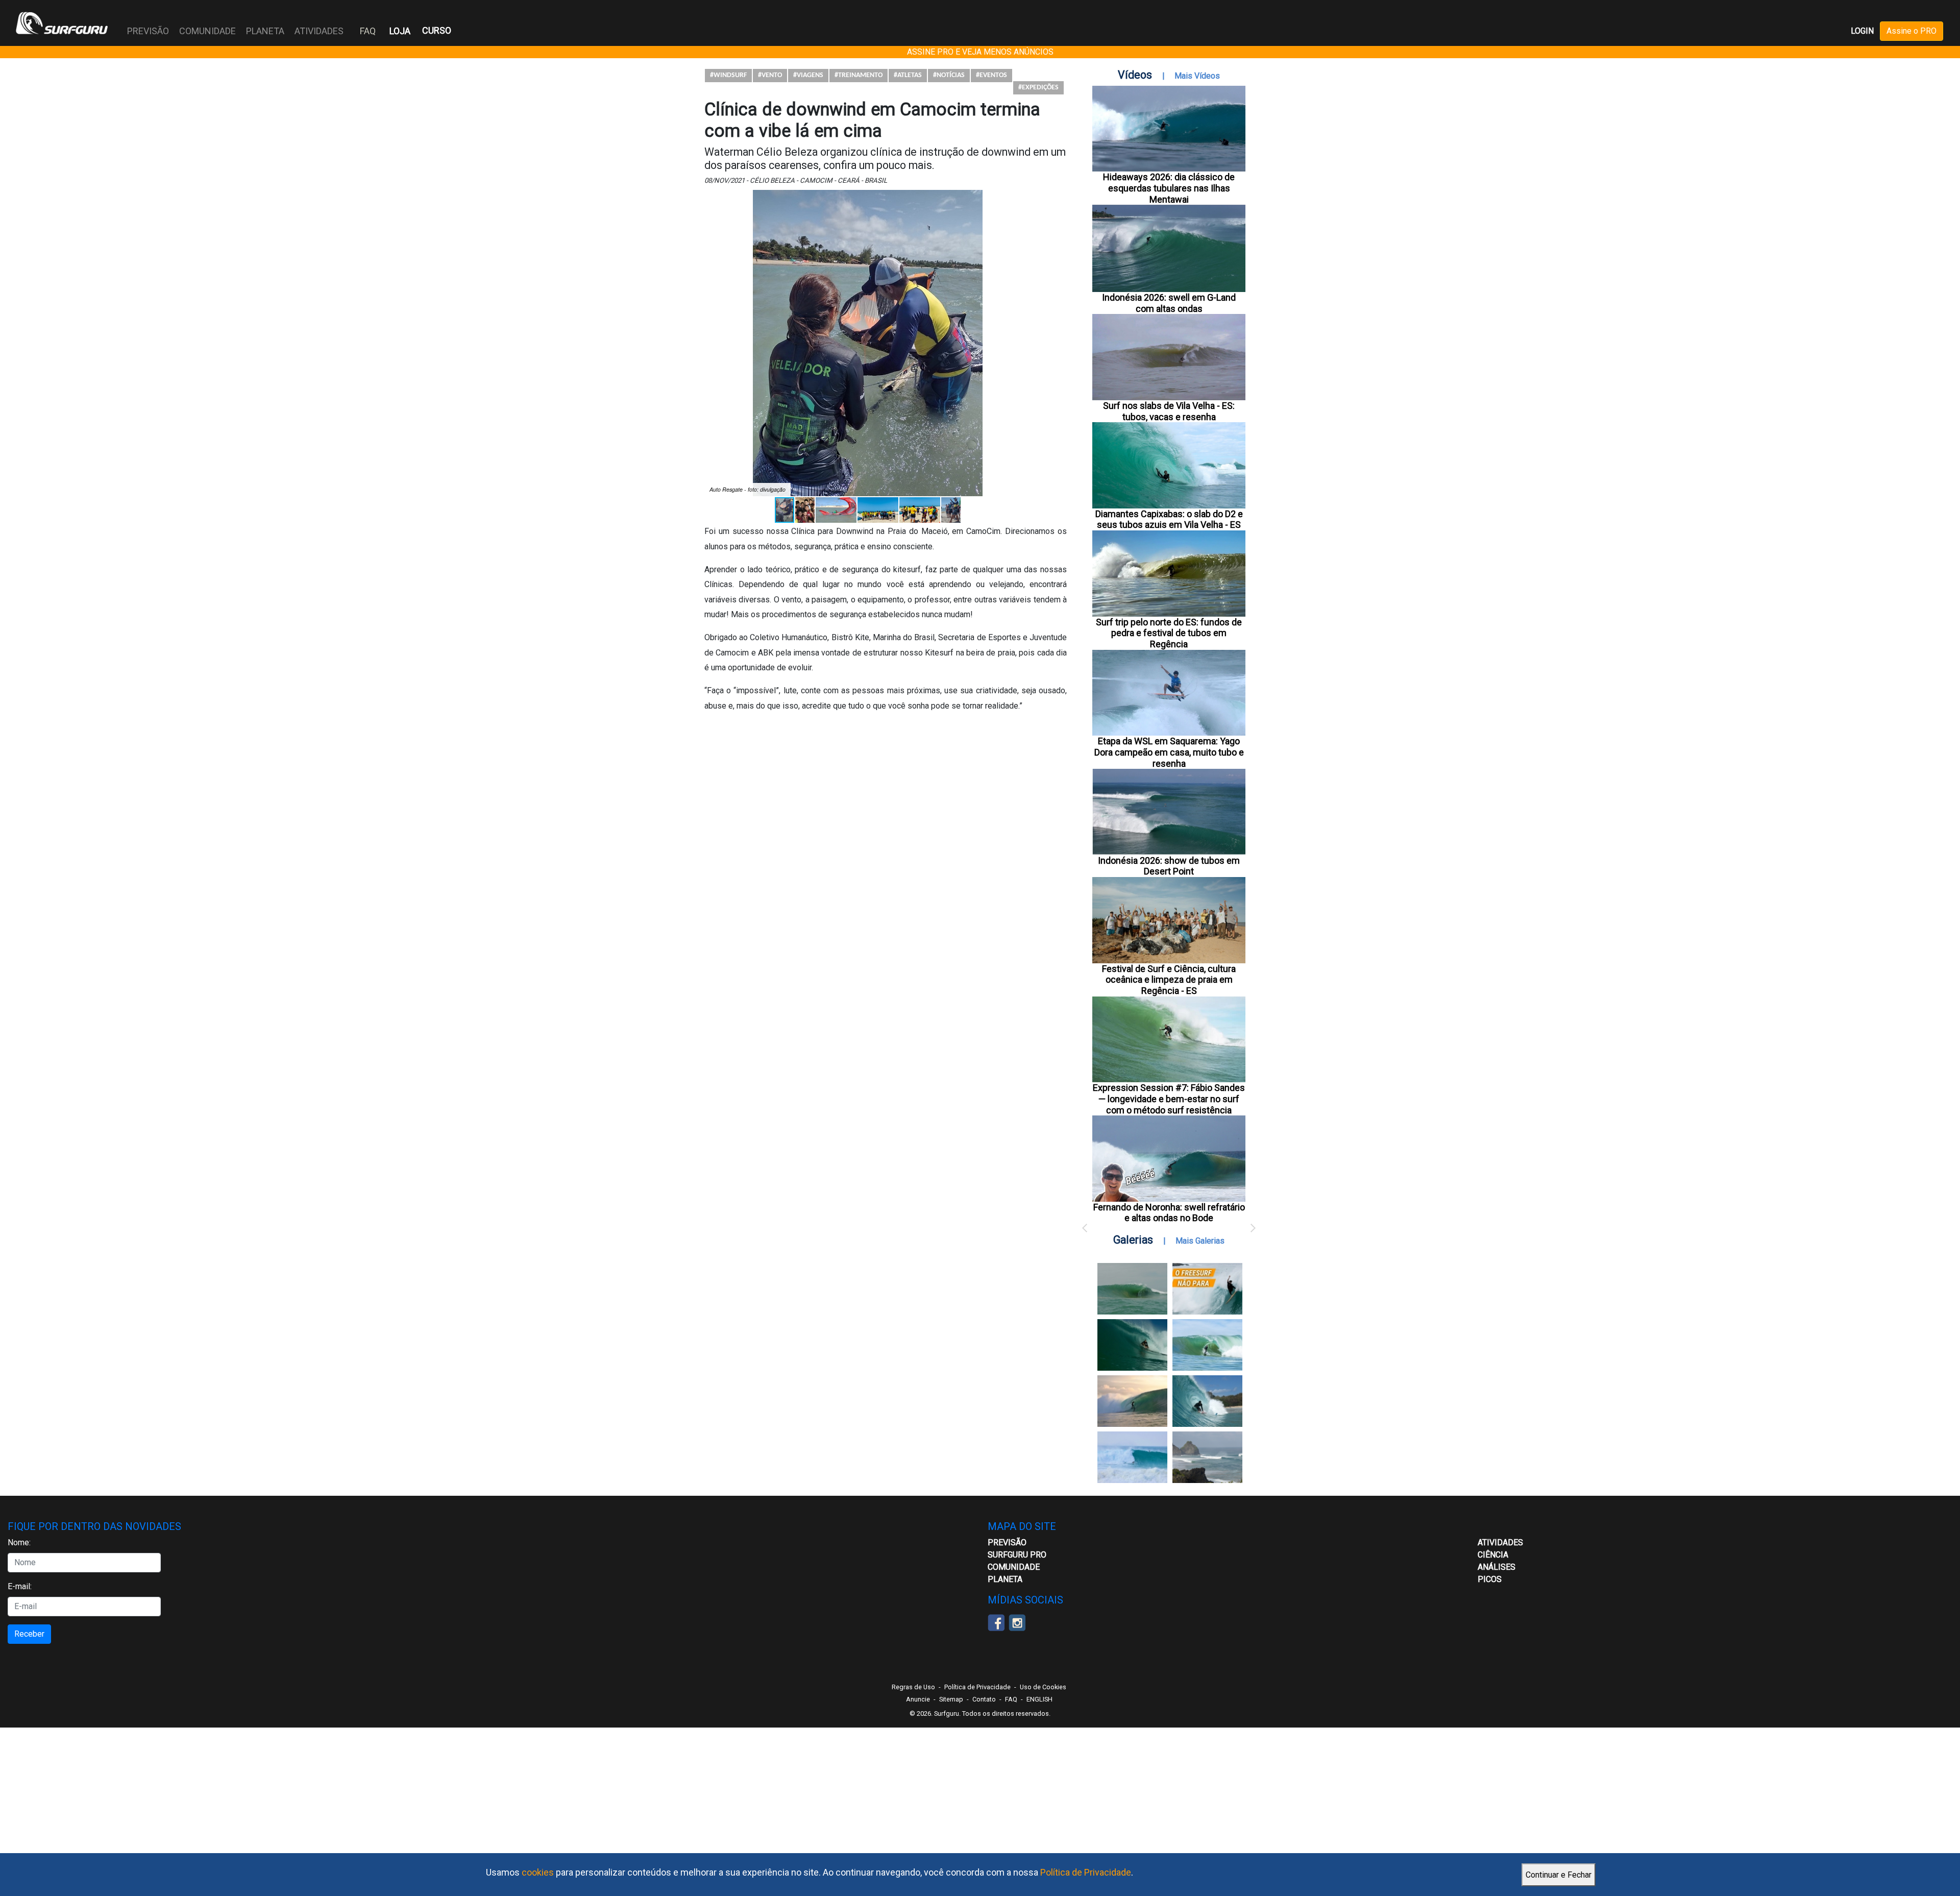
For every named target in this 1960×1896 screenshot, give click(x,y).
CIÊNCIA (1493, 1555)
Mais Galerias (1200, 1241)
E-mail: (20, 1586)
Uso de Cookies (1043, 1687)
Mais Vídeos (1197, 76)
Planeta (1005, 1579)
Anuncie (918, 1699)
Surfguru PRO (1017, 1555)
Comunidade (1014, 1567)
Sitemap (951, 1699)
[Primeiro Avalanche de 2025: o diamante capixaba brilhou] (1207, 1345)
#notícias (949, 75)
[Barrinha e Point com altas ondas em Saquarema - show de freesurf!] (1132, 1345)
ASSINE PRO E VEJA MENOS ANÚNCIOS (980, 52)
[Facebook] (996, 1622)
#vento (770, 75)
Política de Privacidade (1086, 1872)
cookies (538, 1872)
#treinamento (859, 75)
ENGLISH (1039, 1699)
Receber (29, 1634)
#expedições (1038, 88)
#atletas (908, 75)
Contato (984, 1699)
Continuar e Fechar (1559, 1875)
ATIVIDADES (1500, 1542)
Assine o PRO (1912, 31)
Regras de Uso (913, 1687)
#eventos (991, 75)
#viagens (808, 75)
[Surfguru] (62, 23)
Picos (1490, 1579)
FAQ (368, 31)
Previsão (1007, 1542)
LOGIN (1862, 31)
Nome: (19, 1542)
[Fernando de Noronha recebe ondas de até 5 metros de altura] (1207, 1457)
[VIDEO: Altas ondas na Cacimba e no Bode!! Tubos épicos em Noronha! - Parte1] (1207, 1401)
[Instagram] (1017, 1622)
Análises (1497, 1567)
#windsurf (728, 75)
